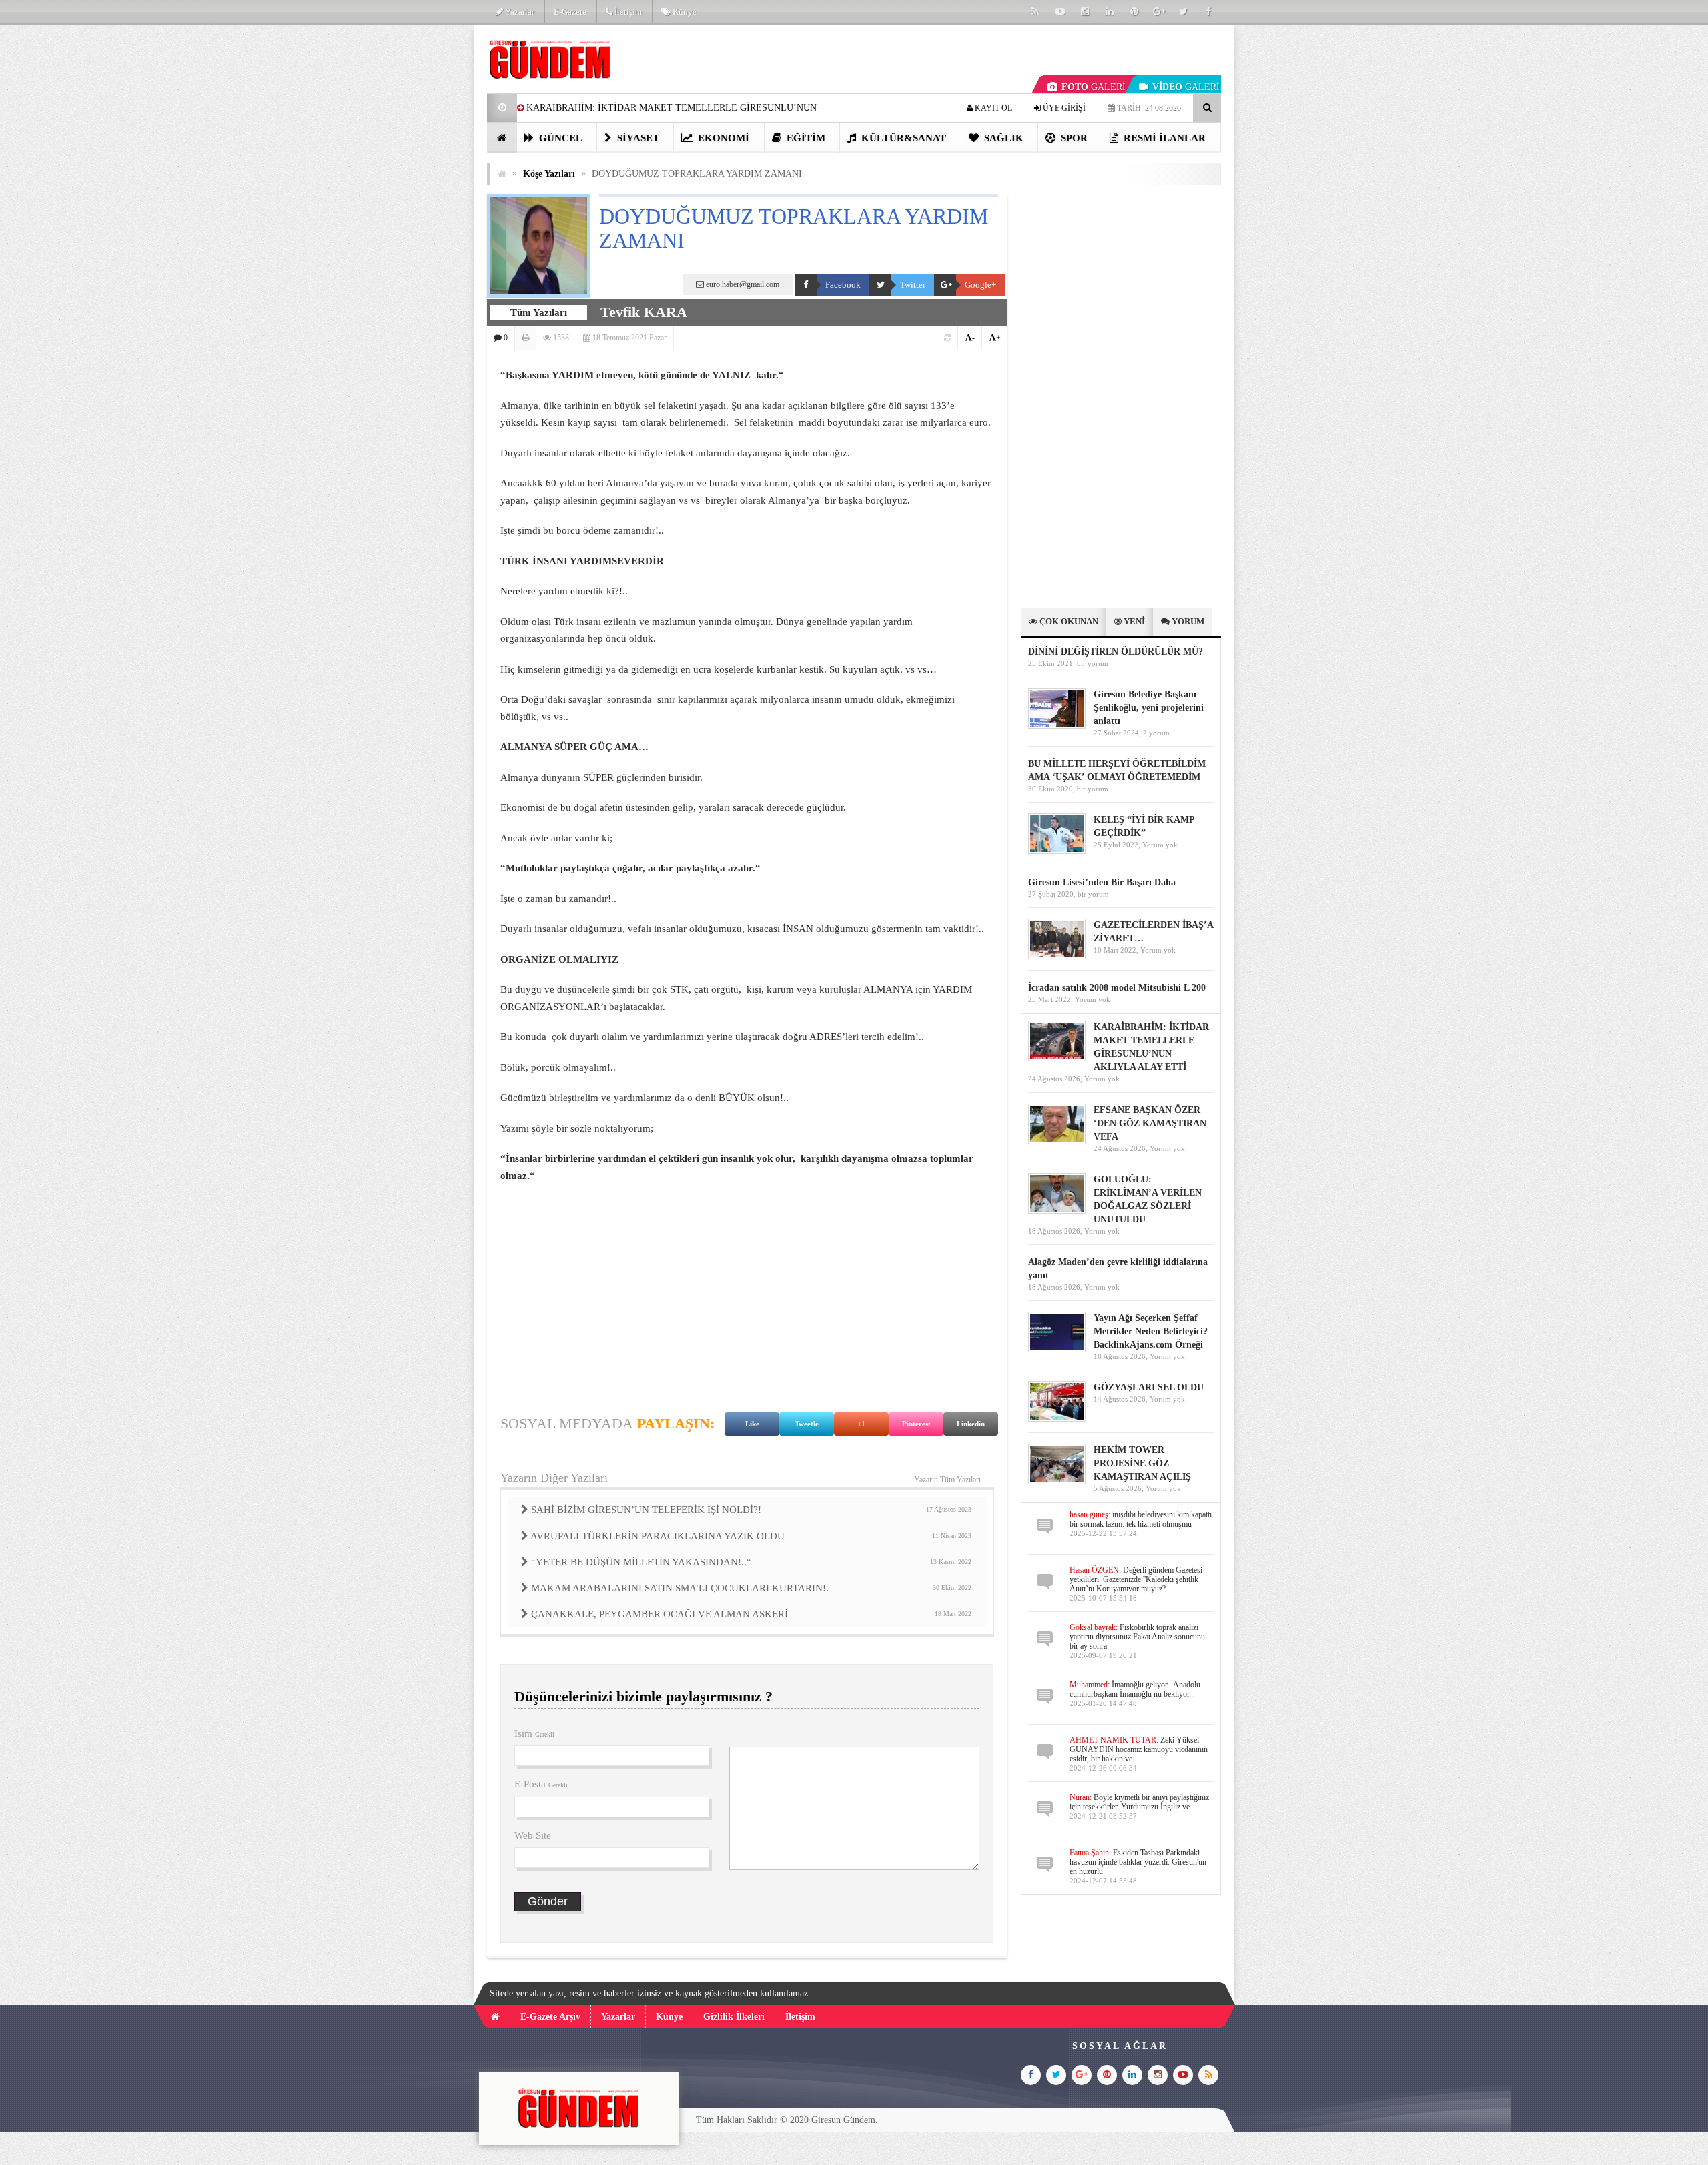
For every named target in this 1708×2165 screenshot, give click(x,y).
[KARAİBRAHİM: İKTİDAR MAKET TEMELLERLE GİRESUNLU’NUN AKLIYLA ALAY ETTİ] (1057, 1058)
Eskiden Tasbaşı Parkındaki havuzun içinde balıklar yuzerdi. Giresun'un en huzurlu (1138, 1862)
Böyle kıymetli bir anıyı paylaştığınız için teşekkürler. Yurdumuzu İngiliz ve (1139, 1802)
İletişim (627, 12)
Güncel (559, 138)
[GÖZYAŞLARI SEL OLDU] (1057, 1419)
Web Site (533, 1835)
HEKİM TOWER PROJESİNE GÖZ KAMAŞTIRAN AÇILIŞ (1142, 1463)
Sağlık (1002, 138)
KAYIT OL (992, 108)
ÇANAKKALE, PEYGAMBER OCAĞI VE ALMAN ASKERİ (751, 1614)
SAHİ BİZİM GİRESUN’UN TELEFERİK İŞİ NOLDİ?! (751, 1510)
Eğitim (805, 138)
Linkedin (971, 1424)
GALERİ (1094, 87)
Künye (684, 12)
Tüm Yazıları (539, 312)
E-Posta (541, 1784)
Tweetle (807, 1424)
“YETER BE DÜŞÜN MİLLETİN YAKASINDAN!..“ (751, 1562)
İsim (534, 1733)
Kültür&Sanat (902, 138)
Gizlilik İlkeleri (734, 2017)
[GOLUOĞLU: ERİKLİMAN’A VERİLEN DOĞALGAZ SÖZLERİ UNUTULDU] (1057, 1211)
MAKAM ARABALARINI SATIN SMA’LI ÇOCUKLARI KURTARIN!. (751, 1588)
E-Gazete (570, 12)
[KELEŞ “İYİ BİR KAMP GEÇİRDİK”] (1057, 851)
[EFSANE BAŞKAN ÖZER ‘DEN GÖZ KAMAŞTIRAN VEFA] (1057, 1141)
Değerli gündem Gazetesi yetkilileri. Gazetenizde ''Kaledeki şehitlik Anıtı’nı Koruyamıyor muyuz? (1136, 1579)
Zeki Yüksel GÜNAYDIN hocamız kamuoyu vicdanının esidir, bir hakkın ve (1139, 1749)
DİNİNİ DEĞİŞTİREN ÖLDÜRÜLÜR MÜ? (1117, 652)
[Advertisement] (420, 224)
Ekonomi (722, 138)
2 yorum (1156, 733)
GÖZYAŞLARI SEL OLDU (1149, 1387)
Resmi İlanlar (1163, 138)
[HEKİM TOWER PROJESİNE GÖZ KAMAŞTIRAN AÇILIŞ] (1057, 1481)
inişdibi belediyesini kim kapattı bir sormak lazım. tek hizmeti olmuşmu (1141, 1519)
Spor (1073, 138)
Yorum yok (1160, 845)
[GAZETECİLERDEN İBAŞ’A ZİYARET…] (1057, 956)
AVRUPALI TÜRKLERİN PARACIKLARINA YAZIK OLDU (751, 1536)
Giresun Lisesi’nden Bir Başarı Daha (1102, 882)
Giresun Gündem (843, 2120)
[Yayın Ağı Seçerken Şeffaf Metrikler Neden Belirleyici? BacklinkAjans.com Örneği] (1057, 1349)
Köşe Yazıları (549, 174)
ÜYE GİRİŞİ (1063, 108)
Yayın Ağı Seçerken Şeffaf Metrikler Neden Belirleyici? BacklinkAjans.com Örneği (1151, 1331)
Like (752, 1424)
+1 (861, 1424)
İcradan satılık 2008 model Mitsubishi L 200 (1117, 988)
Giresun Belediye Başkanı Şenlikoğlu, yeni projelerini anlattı (1149, 708)
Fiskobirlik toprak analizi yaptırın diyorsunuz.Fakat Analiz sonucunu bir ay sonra (1137, 1637)
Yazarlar (519, 12)
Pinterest (916, 1424)
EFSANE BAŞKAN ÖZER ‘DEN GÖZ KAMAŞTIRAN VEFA (1150, 1123)
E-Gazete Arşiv (550, 2017)
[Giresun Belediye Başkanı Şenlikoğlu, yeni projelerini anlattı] (1057, 726)
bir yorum (1093, 663)
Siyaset (637, 138)
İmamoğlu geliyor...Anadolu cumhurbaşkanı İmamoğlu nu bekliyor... (1135, 1689)
